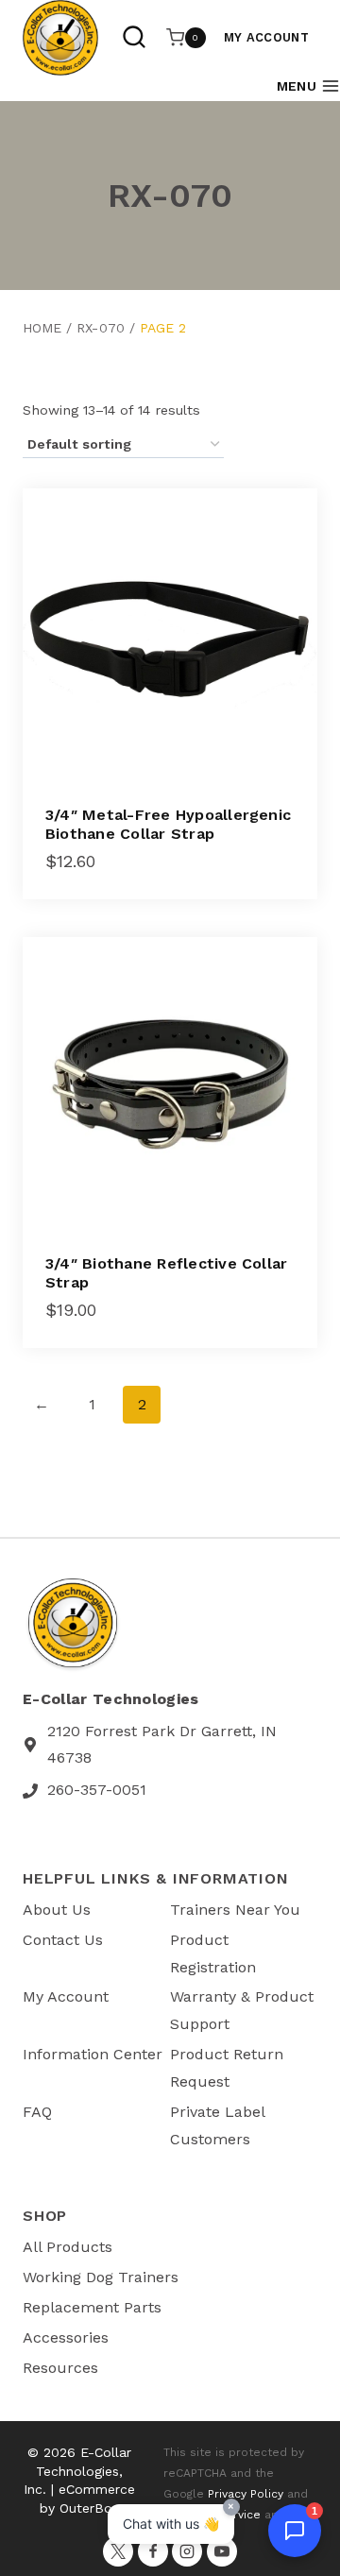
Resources (60, 2368)
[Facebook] (153, 2551)
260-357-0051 (97, 1790)
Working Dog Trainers (101, 2277)
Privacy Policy (246, 2494)
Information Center (93, 2054)
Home (42, 328)
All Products (68, 2247)
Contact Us (63, 1940)
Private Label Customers (217, 2125)
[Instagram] (187, 2551)
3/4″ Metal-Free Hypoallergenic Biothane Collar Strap (168, 824)
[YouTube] (222, 2551)
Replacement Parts (92, 2307)
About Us (57, 1910)
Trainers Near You (235, 1910)
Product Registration (213, 1953)
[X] (118, 2551)
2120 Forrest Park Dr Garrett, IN (162, 1731)
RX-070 (100, 328)
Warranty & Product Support (242, 2010)
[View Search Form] (134, 38)
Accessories (66, 2337)
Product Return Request (227, 2068)
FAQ (37, 2112)
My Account (266, 37)
